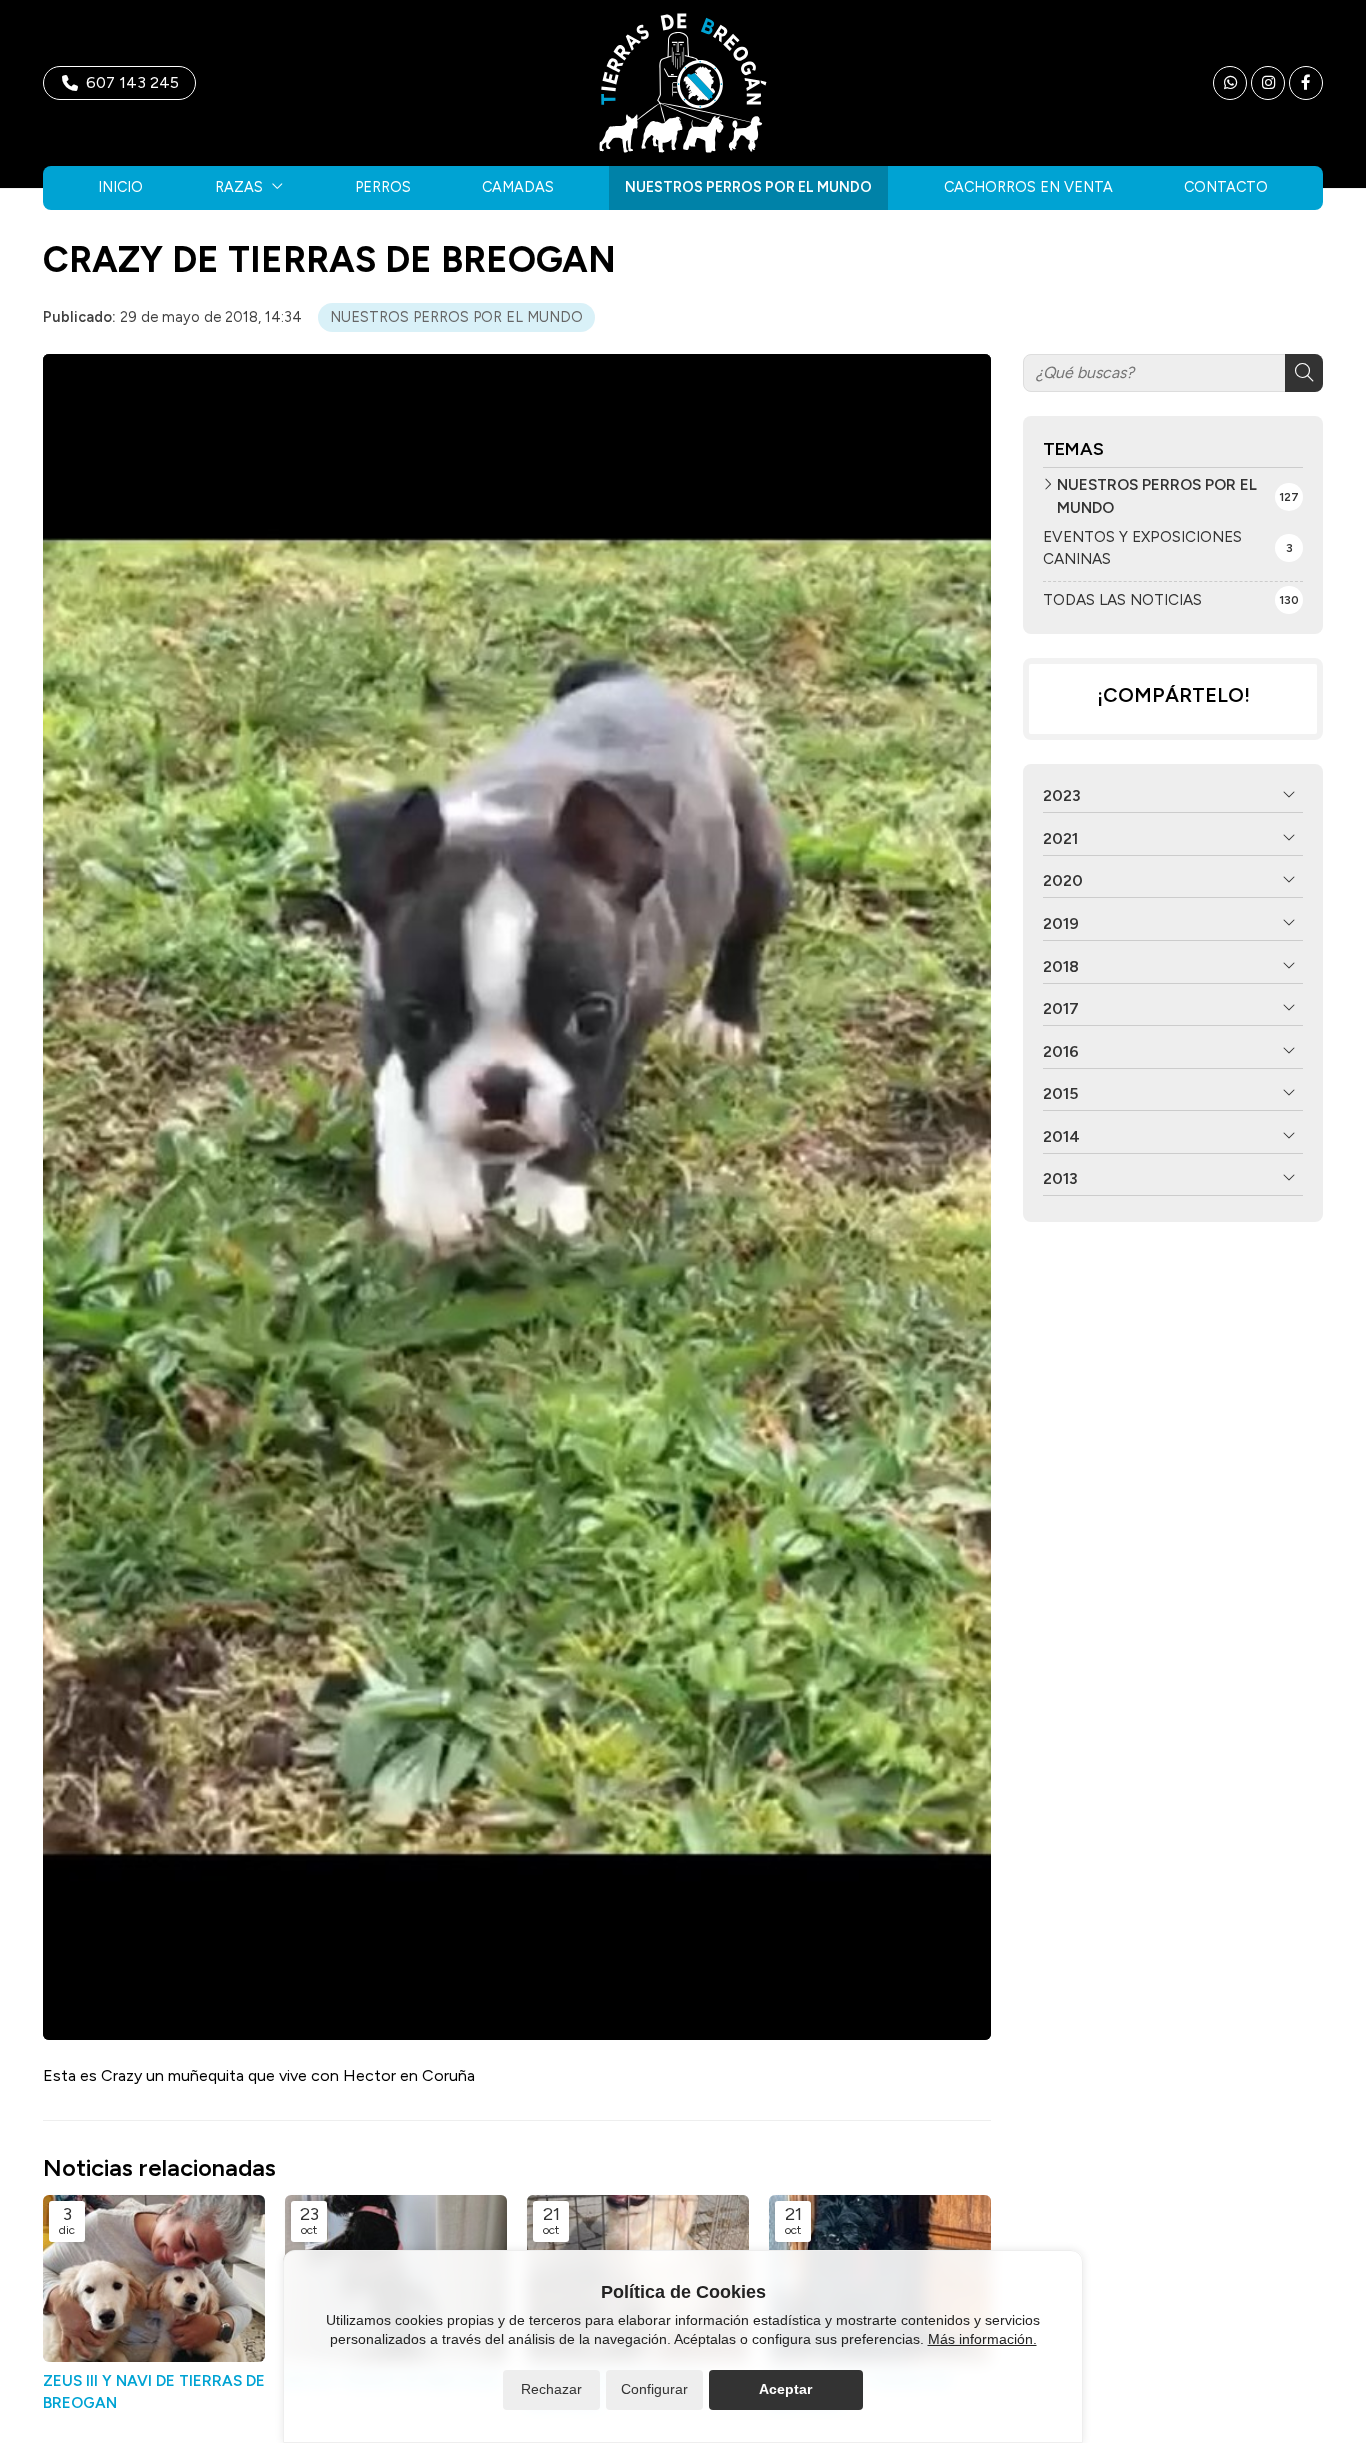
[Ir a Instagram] (1268, 83)
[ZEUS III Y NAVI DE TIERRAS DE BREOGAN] (154, 2278)
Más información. (982, 2339)
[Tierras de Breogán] (683, 83)
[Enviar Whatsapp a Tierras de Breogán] (1230, 83)
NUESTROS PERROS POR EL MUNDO (456, 317)
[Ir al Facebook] (1306, 83)
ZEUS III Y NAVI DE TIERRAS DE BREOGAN (154, 2391)
